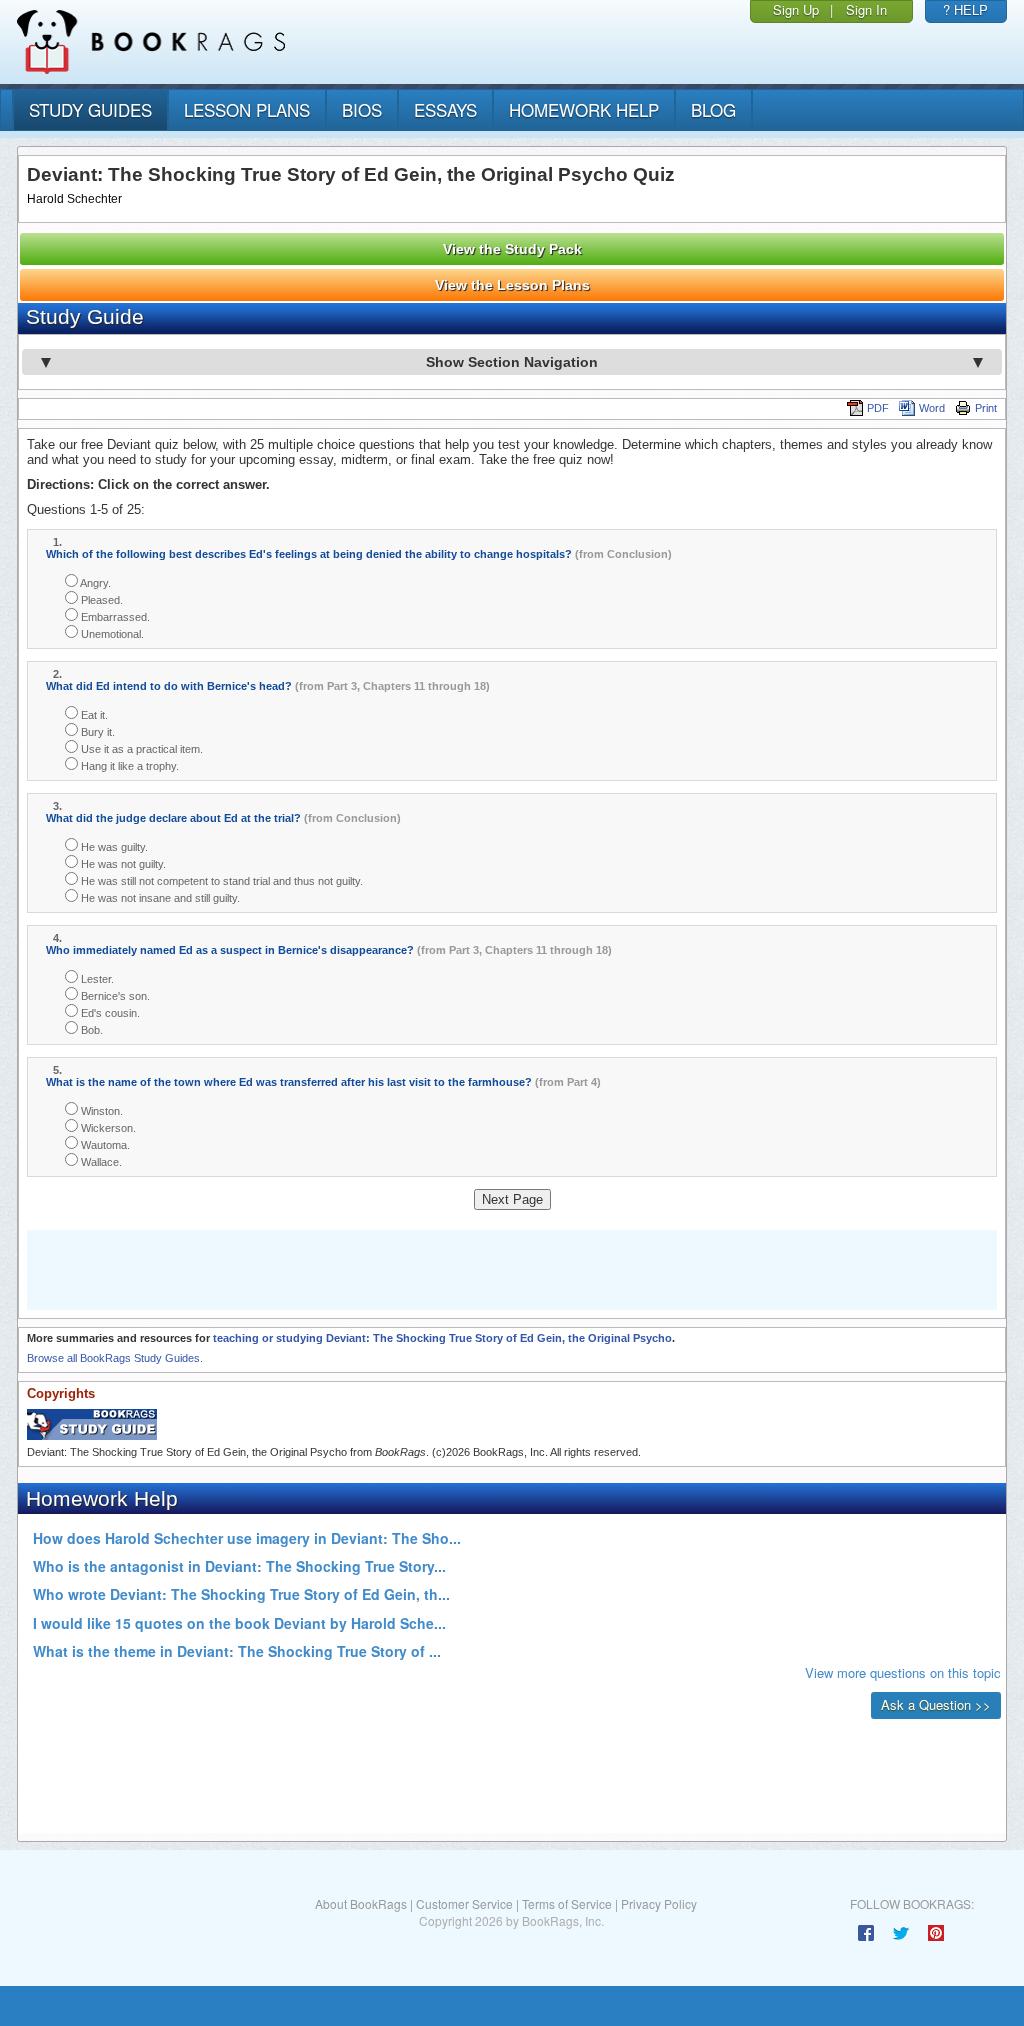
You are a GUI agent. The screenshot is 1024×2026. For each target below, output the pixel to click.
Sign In (866, 9)
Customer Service (464, 1903)
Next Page (512, 1199)
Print (986, 408)
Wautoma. (104, 1145)
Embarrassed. (114, 617)
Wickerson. (107, 1128)
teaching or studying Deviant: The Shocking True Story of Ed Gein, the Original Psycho (442, 1338)
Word (932, 408)
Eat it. (93, 715)
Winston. (100, 1111)
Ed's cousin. (109, 1013)
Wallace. (100, 1162)
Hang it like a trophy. (128, 766)
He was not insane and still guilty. (159, 898)
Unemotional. (111, 634)
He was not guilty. (122, 864)
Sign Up (796, 9)
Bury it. (96, 732)
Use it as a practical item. (140, 749)
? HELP (965, 9)
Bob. (90, 1030)
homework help (584, 109)
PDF (878, 408)
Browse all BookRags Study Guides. (115, 1358)
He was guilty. (113, 847)
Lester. (96, 979)
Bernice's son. (114, 996)
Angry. (94, 583)
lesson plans (247, 109)
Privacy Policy (659, 1903)
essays (445, 109)
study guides (90, 109)
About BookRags (361, 1903)
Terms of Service (567, 1903)
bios (362, 109)
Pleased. (100, 600)
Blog (713, 109)
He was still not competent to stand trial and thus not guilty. (220, 881)
